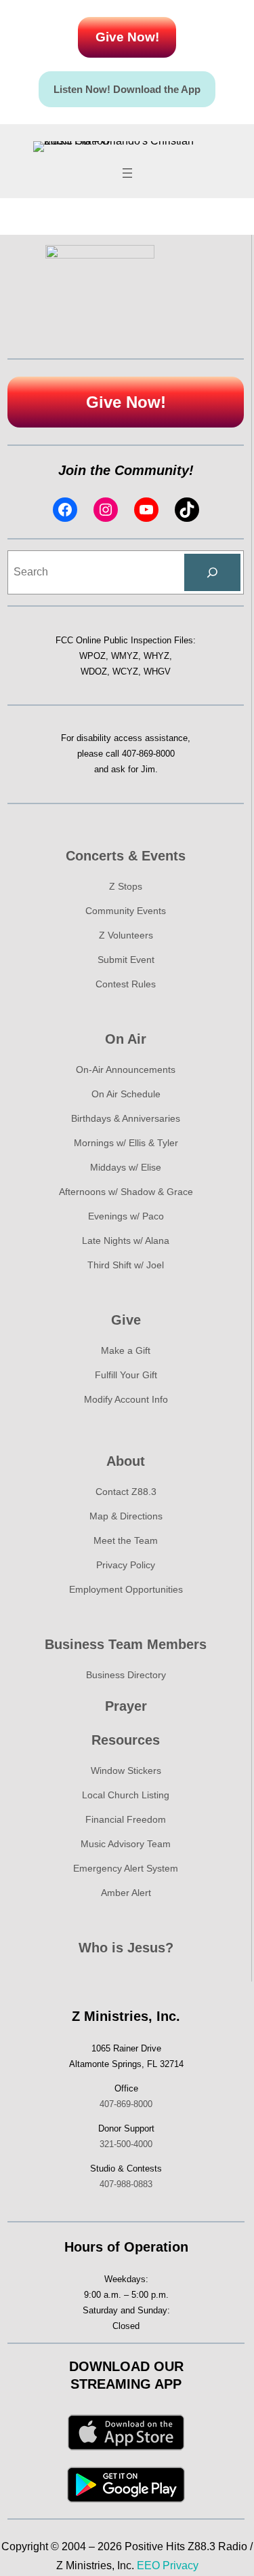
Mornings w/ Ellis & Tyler (126, 1143)
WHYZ (156, 656)
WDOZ (94, 671)
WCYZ (125, 671)
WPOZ (92, 656)
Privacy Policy (126, 1565)
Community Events (126, 911)
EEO (148, 2565)
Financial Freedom (126, 1819)
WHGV (157, 671)
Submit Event (126, 960)
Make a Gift (126, 1350)
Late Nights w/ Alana (126, 1240)
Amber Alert (126, 1893)
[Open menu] (127, 173)
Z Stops (126, 886)
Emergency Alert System (126, 1868)
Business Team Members (126, 1644)
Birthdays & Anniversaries (126, 1118)
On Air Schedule (126, 1094)
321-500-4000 (126, 2144)
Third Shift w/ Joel (126, 1265)
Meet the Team (126, 1540)
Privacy (181, 2565)
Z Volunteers (126, 935)
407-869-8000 (148, 754)
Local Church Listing (126, 1795)
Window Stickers (126, 1770)
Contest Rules (126, 984)
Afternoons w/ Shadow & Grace (126, 1192)
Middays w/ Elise (126, 1167)
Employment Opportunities (126, 1589)
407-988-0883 (126, 2184)
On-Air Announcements (126, 1069)
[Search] (212, 573)
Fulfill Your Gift (126, 1375)
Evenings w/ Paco (126, 1216)
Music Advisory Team (126, 1844)
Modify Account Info (126, 1399)
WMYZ (125, 656)
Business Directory (126, 1675)
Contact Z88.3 (126, 1492)
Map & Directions (126, 1516)
